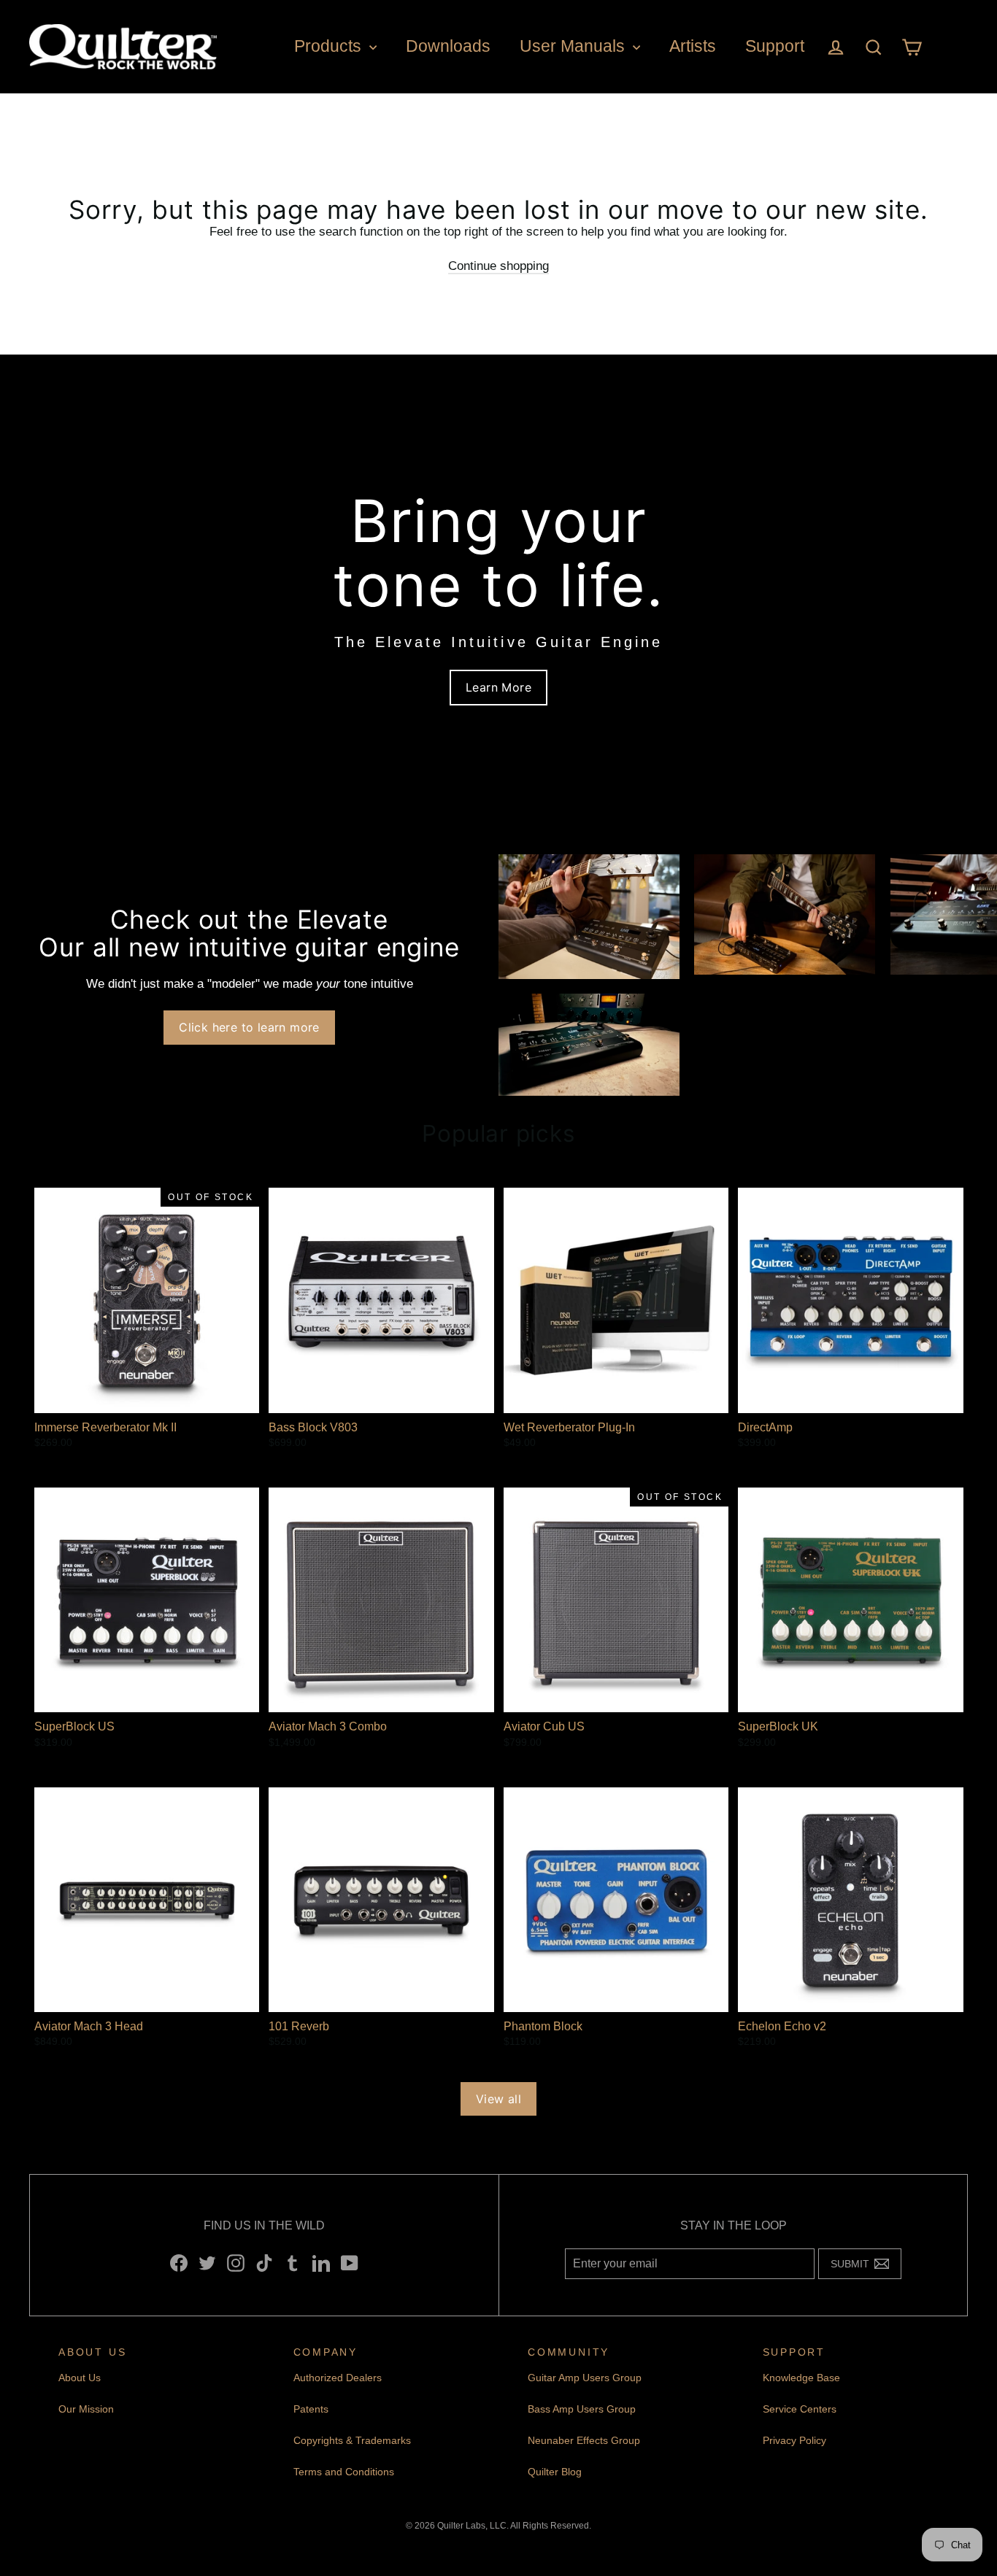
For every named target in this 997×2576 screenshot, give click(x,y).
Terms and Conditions (344, 2472)
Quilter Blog (555, 2472)
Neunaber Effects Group (584, 2440)
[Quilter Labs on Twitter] (207, 2263)
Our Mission (86, 2409)
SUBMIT (854, 2267)
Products (330, 46)
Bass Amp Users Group (582, 2409)
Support (775, 46)
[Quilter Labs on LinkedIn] (321, 2263)
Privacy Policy (794, 2440)
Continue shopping (498, 266)
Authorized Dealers (338, 2378)
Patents (311, 2409)
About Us (80, 2378)
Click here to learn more (249, 1027)
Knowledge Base (801, 2378)
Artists (693, 46)
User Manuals (574, 46)
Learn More (498, 687)
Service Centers (800, 2409)
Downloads (448, 46)
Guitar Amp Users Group (585, 2378)
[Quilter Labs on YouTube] (350, 2263)
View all (498, 2099)
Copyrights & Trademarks (352, 2440)
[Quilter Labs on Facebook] (179, 2263)
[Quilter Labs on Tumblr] (293, 2263)
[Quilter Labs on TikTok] (264, 2263)
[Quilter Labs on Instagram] (236, 2263)
